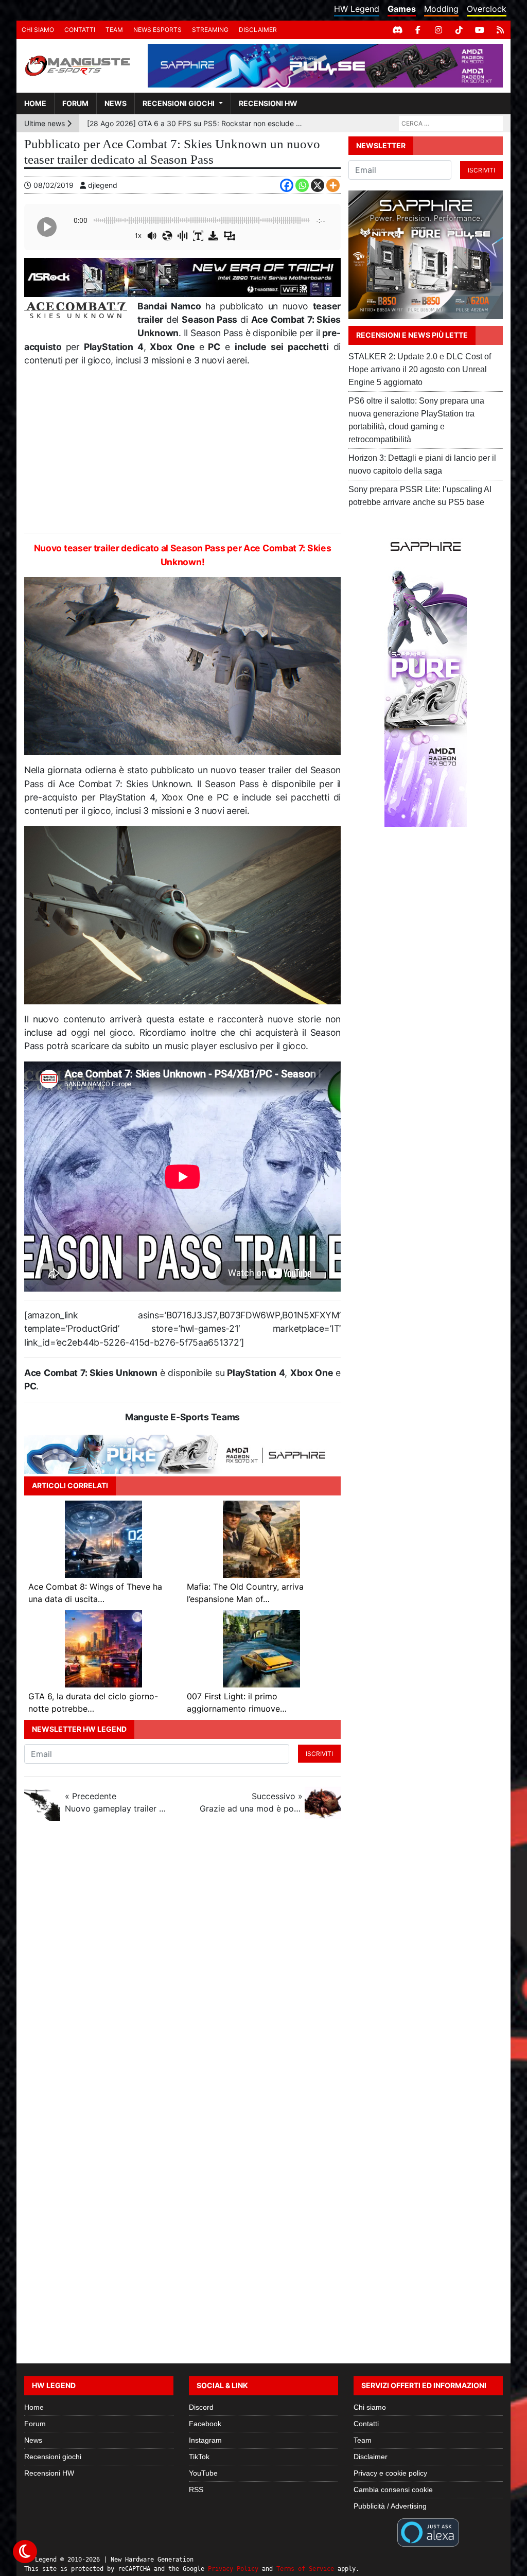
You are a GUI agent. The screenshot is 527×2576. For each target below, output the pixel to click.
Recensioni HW (268, 103)
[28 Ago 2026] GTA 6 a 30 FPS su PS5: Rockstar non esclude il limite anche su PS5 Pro (195, 123)
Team (114, 30)
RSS (196, 2490)
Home (35, 103)
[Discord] (397, 30)
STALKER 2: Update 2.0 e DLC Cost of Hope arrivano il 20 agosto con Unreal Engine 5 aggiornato (420, 369)
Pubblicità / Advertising (390, 2506)
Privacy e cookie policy (390, 2473)
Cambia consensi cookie (393, 2490)
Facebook (205, 2424)
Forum (75, 103)
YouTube (203, 2473)
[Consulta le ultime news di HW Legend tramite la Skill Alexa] (428, 2531)
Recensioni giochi (179, 103)
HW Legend (357, 9)
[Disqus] (263, 1966)
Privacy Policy (233, 2569)
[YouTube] (480, 30)
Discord (201, 2407)
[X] (318, 185)
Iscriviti (319, 1754)
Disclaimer (258, 30)
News (116, 103)
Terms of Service (305, 2569)
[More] (333, 185)
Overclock (487, 9)
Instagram (205, 2440)
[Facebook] (418, 30)
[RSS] (500, 30)
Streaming (210, 30)
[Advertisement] (182, 450)
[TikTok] (459, 30)
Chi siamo (38, 30)
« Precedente (116, 1802)
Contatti (80, 30)
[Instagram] (438, 30)
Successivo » (251, 1802)
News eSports (157, 30)
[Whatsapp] (302, 185)
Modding (441, 9)
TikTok (199, 2457)
